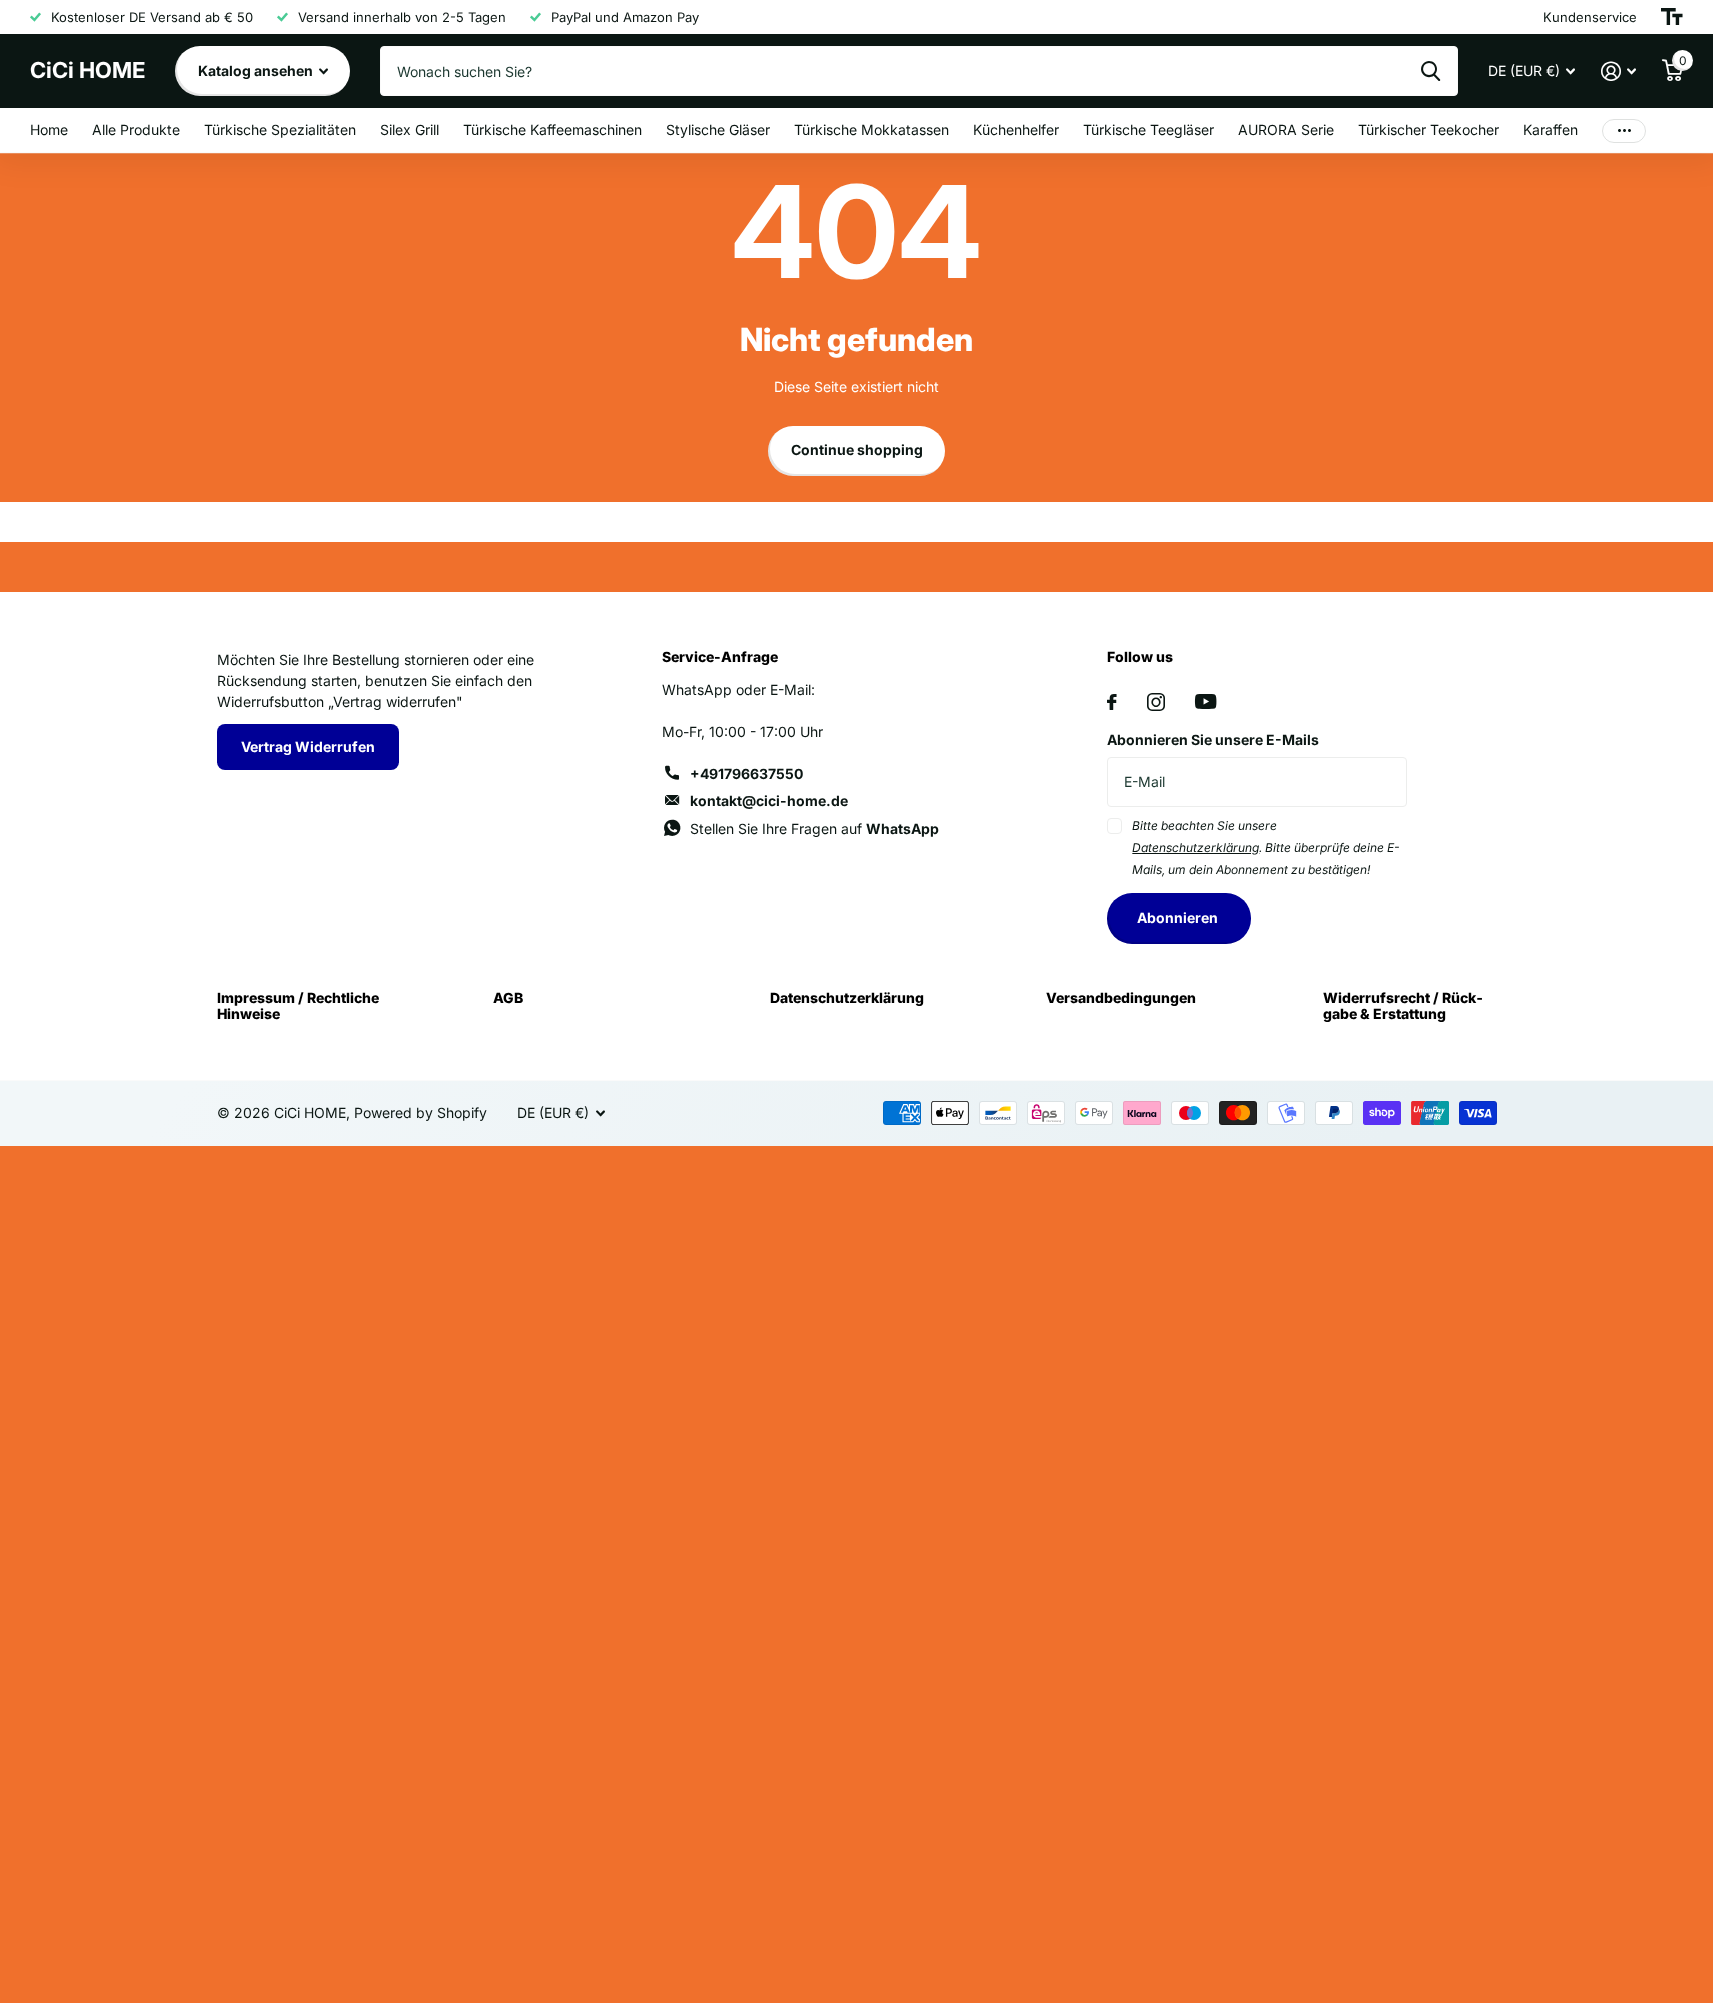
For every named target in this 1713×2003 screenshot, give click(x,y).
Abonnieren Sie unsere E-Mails (1213, 739)
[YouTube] (1205, 701)
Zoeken (1430, 71)
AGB (508, 997)
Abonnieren (1179, 917)
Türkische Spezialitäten (280, 129)
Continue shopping (857, 449)
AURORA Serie (1286, 129)
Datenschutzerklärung (847, 997)
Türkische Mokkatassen (871, 129)
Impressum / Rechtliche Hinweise (298, 1005)
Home (49, 129)
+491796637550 (746, 773)
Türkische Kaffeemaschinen (552, 129)
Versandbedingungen (1121, 997)
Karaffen (1550, 129)
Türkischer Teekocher (1428, 129)
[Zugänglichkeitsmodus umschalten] (1672, 17)
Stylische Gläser (718, 129)
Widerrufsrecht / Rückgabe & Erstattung (1403, 1005)
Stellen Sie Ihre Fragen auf (814, 828)
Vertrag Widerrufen (308, 746)
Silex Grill (409, 129)
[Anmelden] (1618, 71)
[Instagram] (1156, 702)
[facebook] (1112, 702)
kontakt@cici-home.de (769, 800)
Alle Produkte (136, 129)
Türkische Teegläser (1148, 129)
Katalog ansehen (257, 70)
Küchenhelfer (1016, 129)
